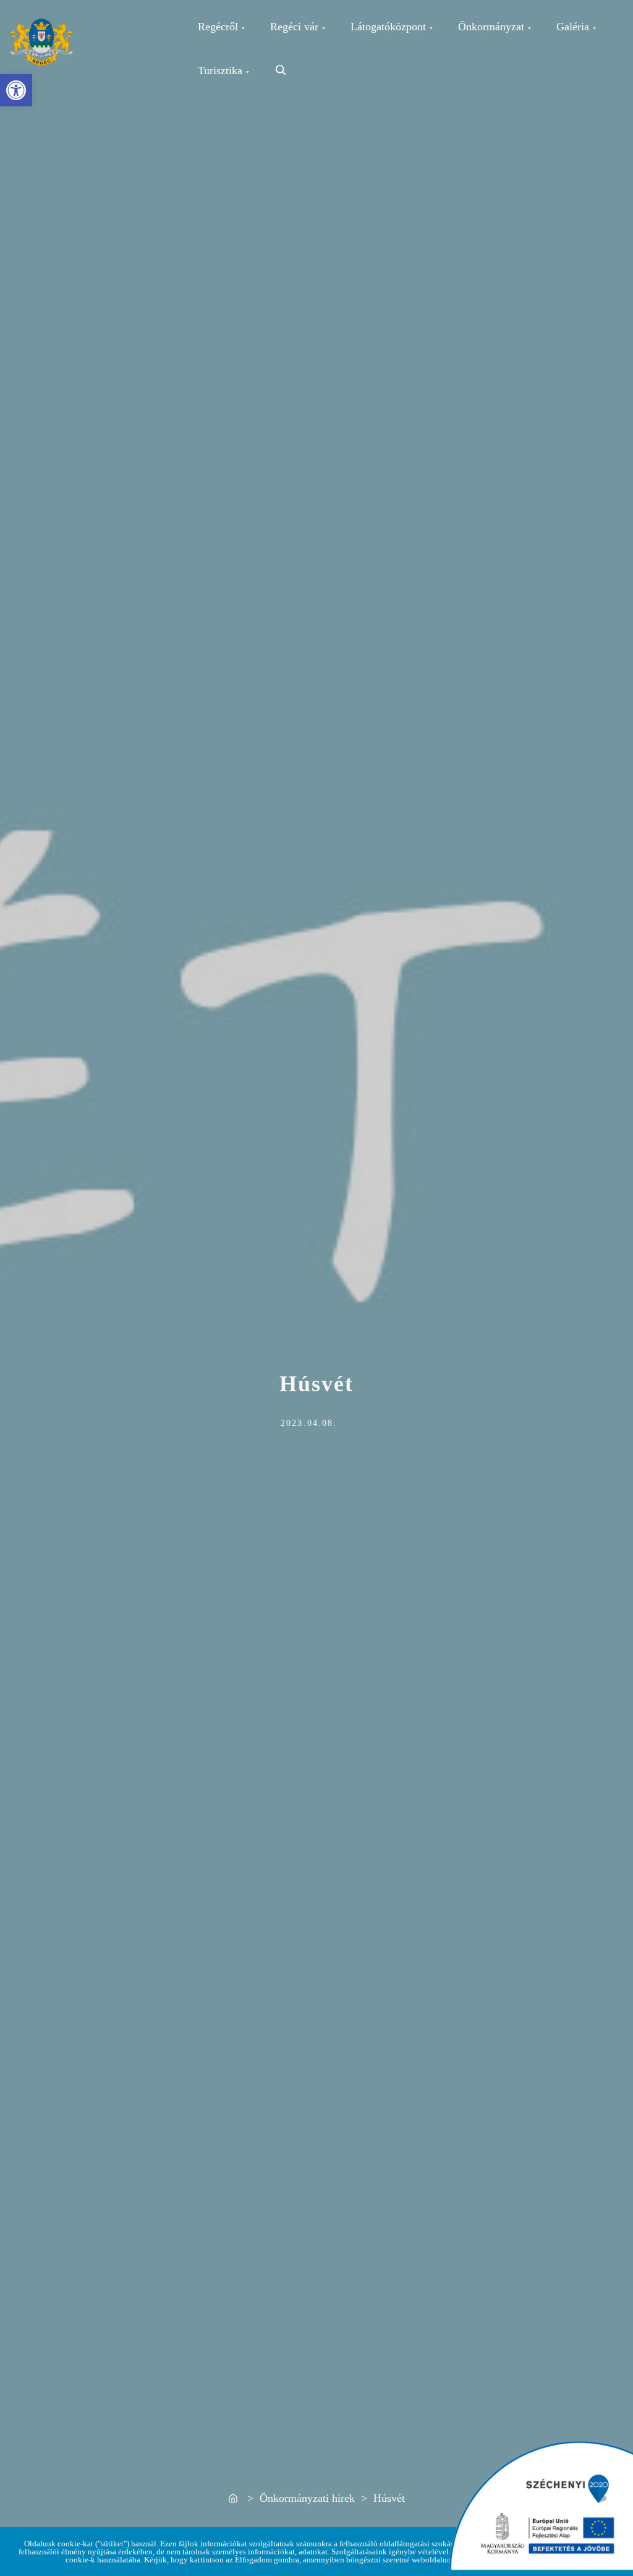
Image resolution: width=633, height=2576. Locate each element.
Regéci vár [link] (294, 27)
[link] (16, 90)
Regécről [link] (218, 27)
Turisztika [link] (220, 70)
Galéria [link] (573, 27)
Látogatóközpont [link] (388, 27)
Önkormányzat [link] (491, 27)
